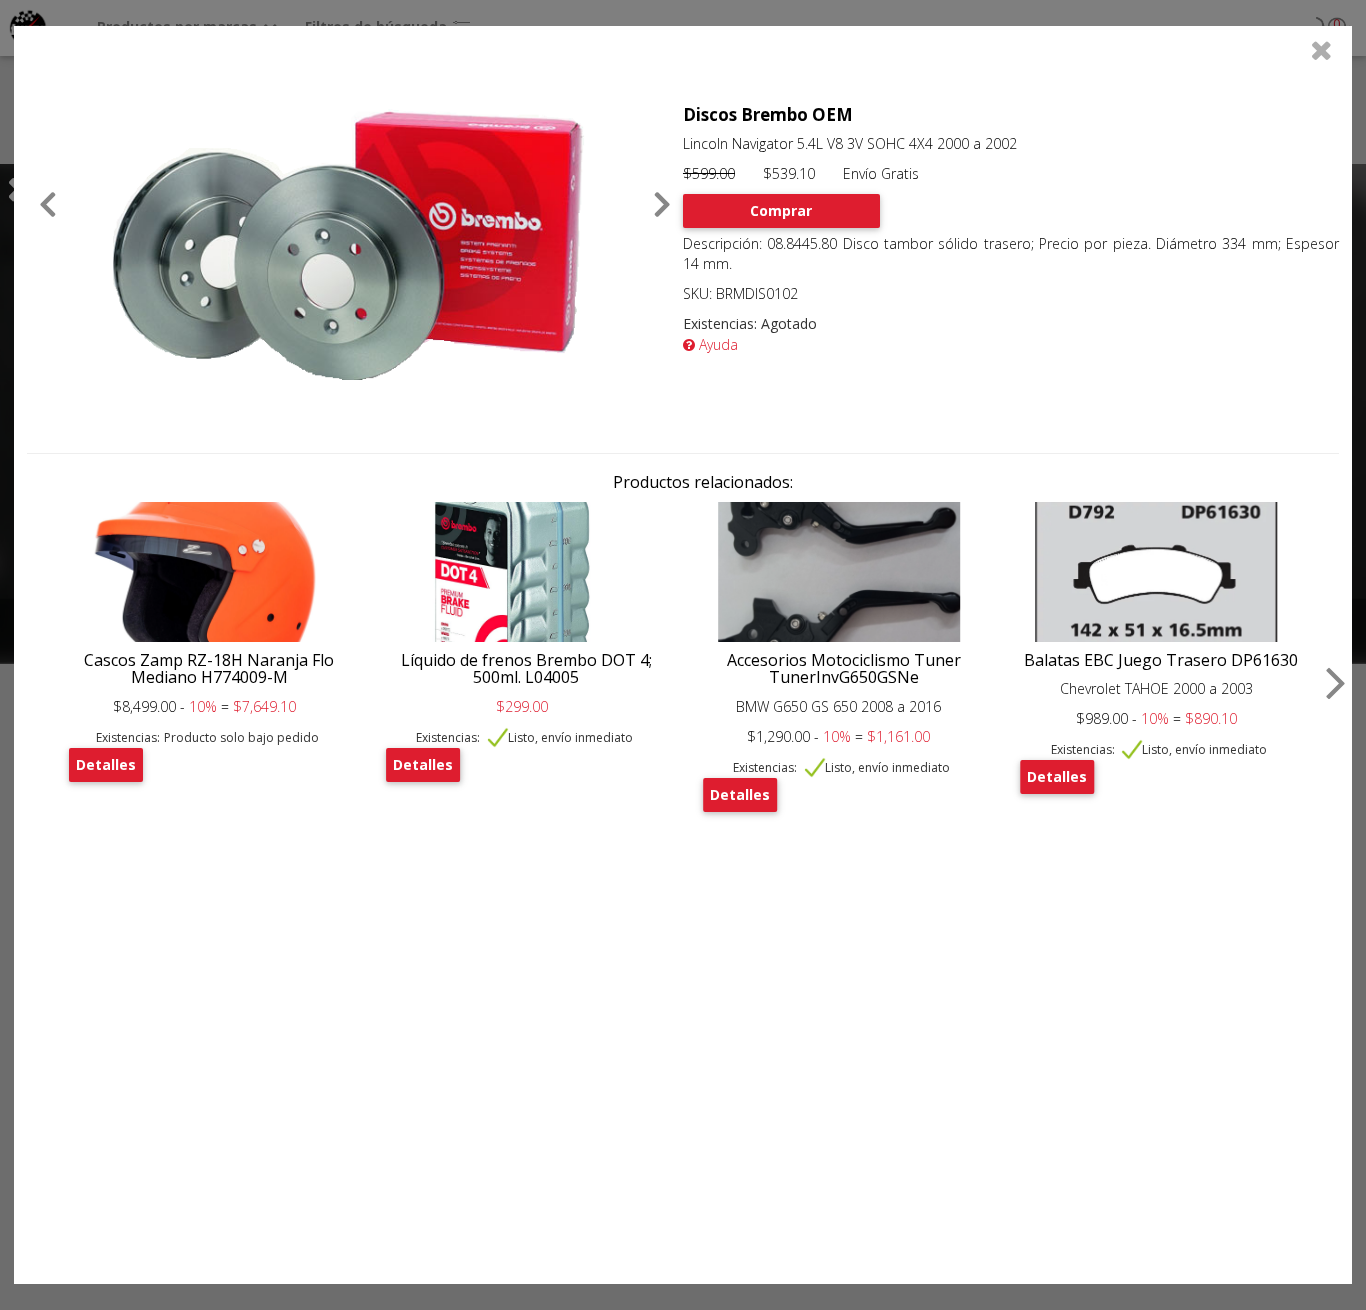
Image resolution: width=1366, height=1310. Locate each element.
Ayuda (716, 344)
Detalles (106, 764)
